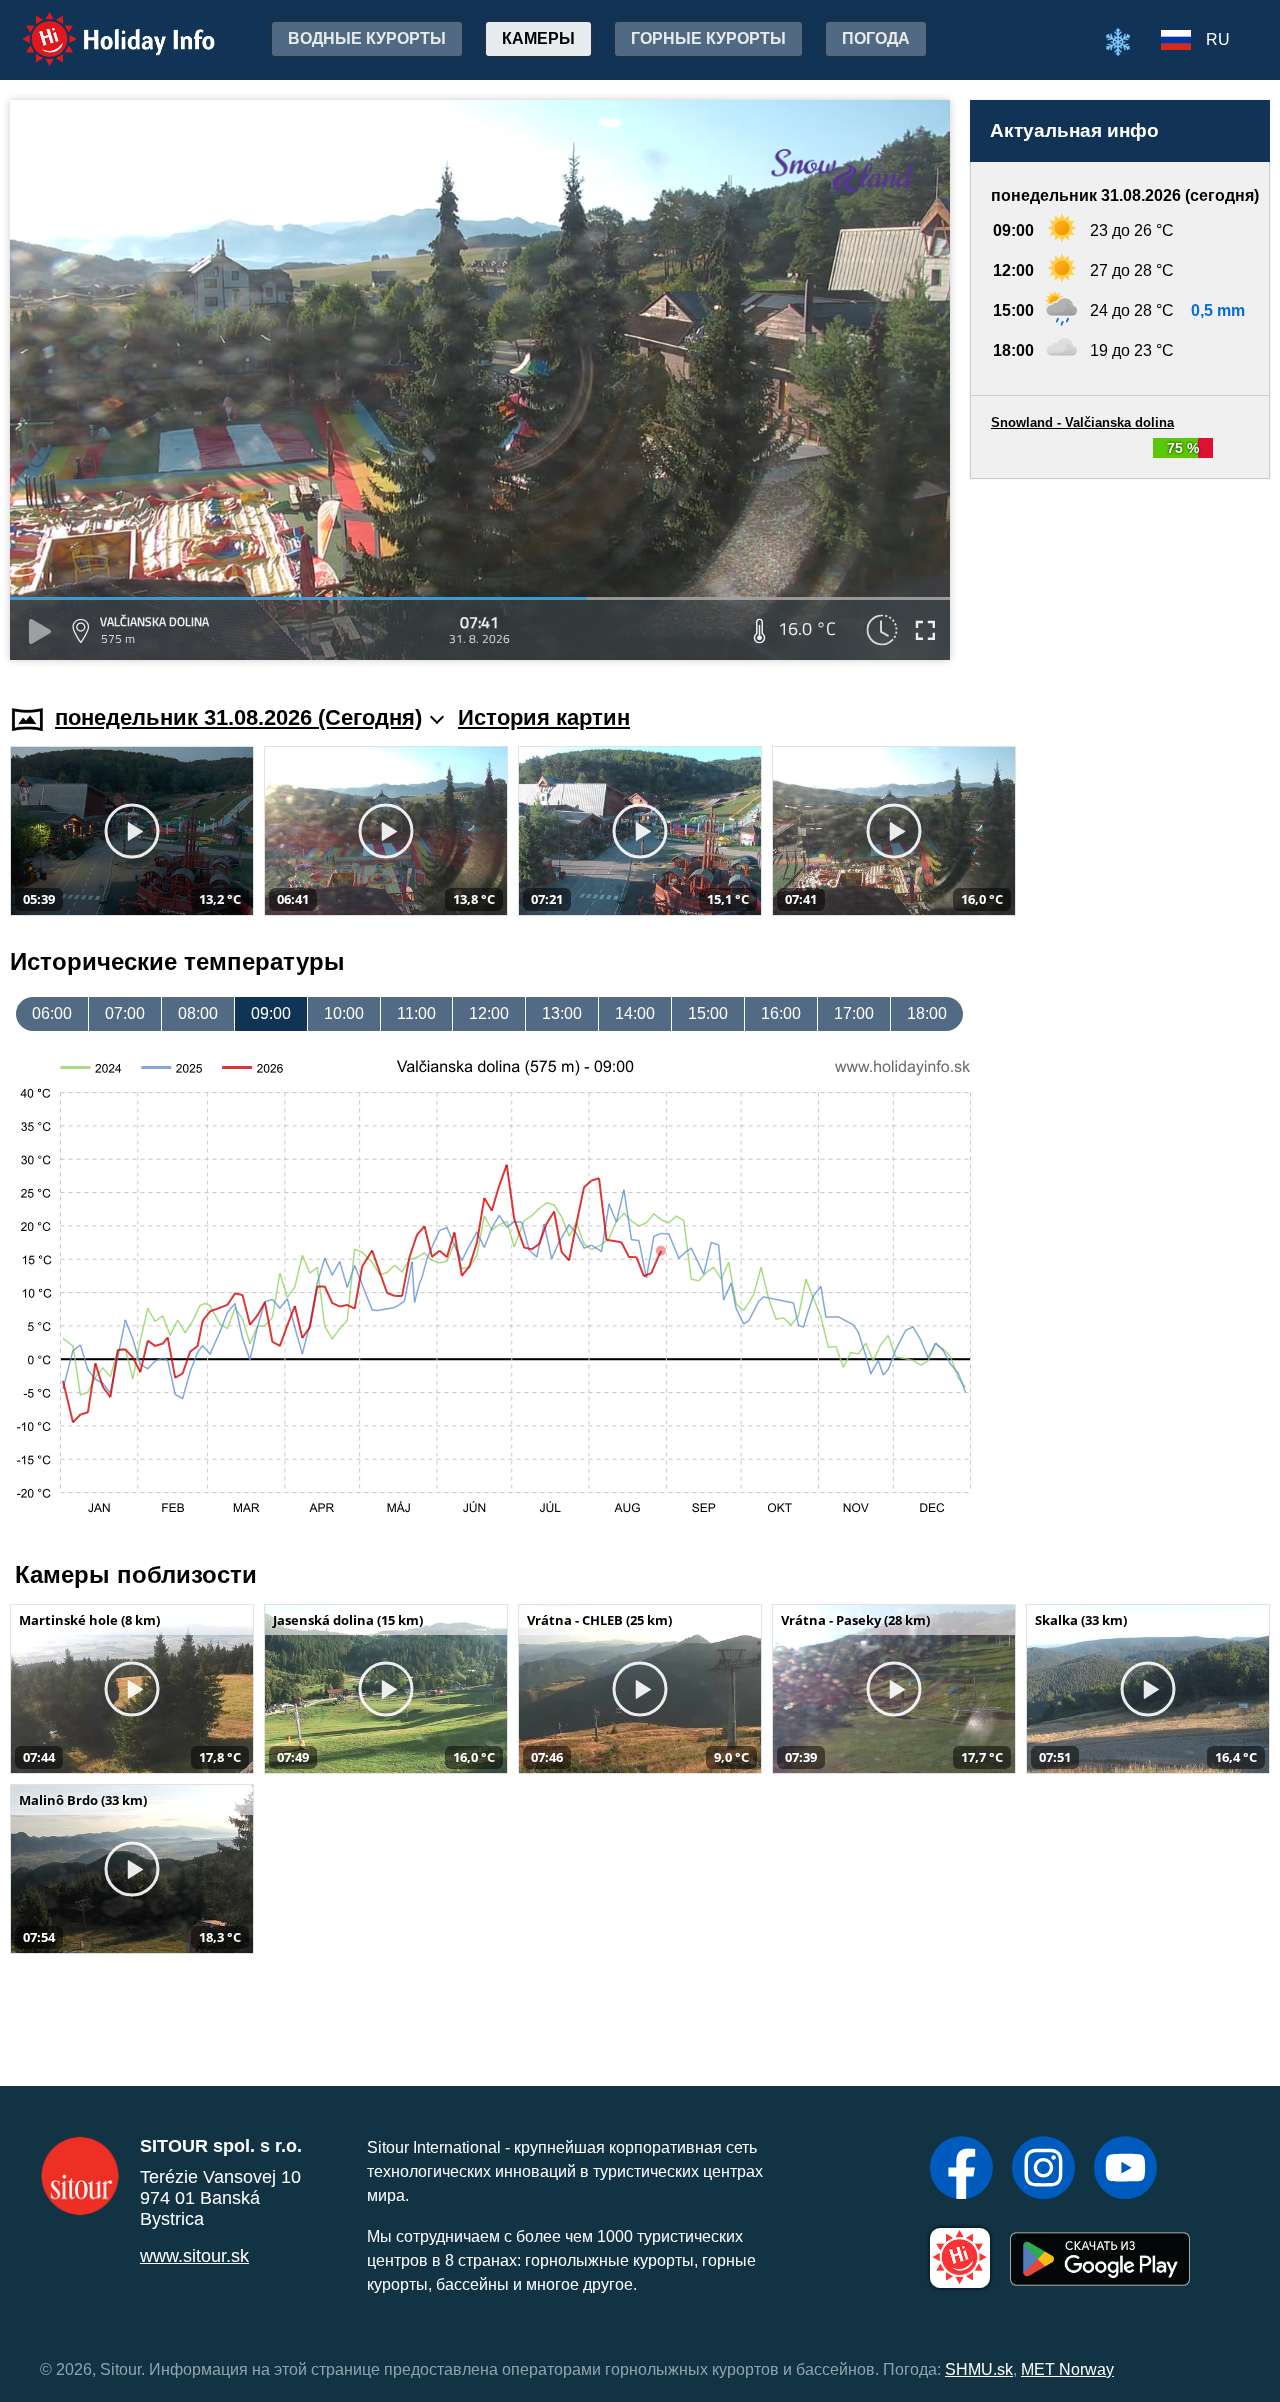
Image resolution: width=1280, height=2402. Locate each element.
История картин (544, 717)
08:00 (198, 1013)
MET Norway (1067, 2369)
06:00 (52, 1013)
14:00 (635, 1013)
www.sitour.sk (194, 2256)
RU (1218, 39)
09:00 (271, 1013)
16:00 (781, 1013)
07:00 (125, 1013)
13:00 (562, 1013)
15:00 (708, 1013)
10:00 (344, 1013)
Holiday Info (100, 25)
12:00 (489, 1013)
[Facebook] (961, 2170)
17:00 (854, 1013)
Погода (876, 38)
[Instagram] (1043, 2170)
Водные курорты (367, 38)
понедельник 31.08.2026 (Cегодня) (238, 717)
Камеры (538, 38)
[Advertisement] (1120, 572)
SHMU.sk (979, 2369)
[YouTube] (1125, 2170)
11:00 (416, 1013)
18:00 (927, 1013)
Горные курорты (708, 38)
